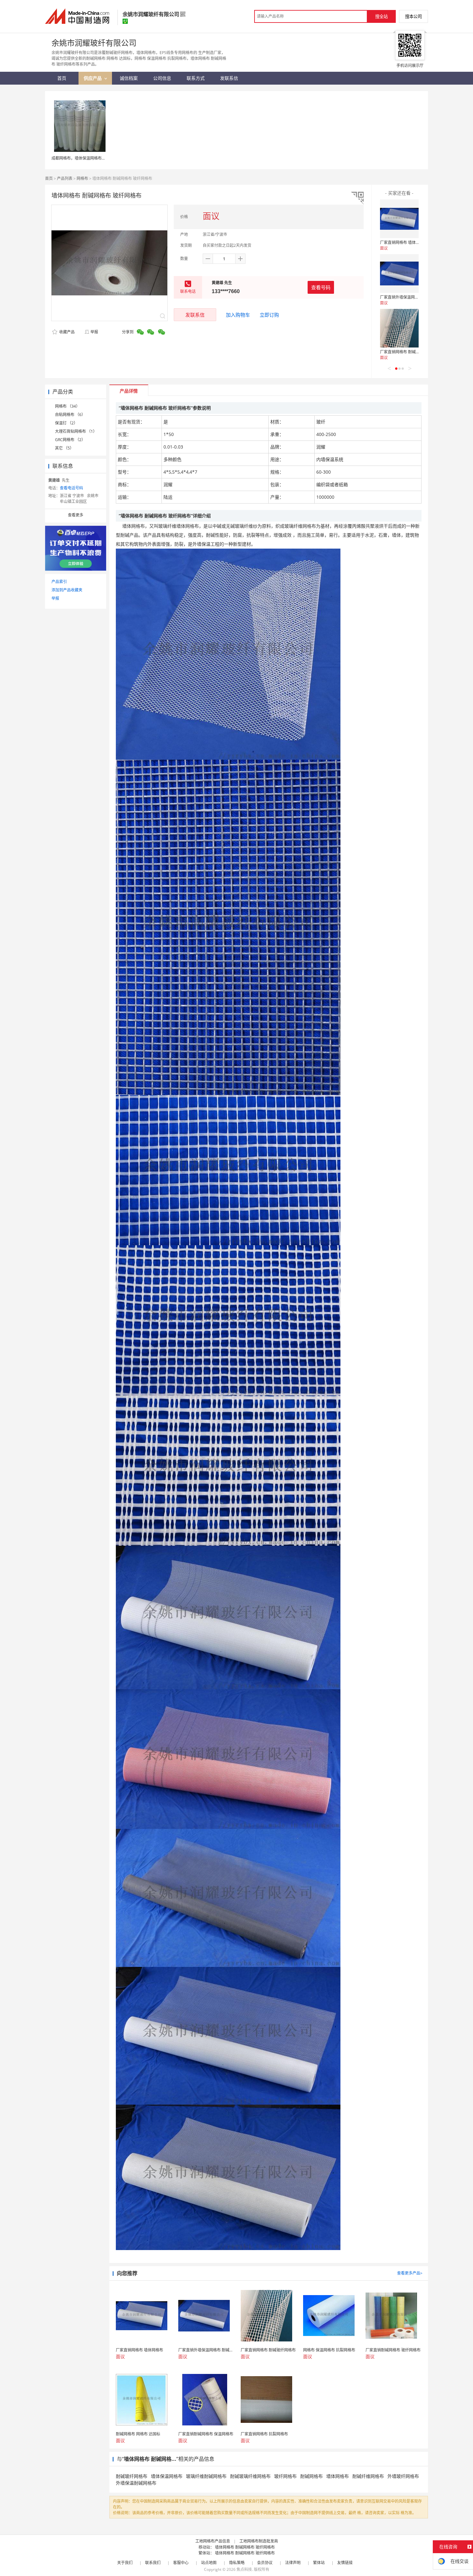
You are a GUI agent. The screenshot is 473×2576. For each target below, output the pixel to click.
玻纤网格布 (285, 2476)
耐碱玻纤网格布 (132, 2476)
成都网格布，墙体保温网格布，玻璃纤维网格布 (92, 158)
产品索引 (59, 582)
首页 (49, 178)
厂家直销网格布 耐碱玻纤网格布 (408, 352)
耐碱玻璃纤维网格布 (250, 2476)
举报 (94, 332)
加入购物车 (238, 315)
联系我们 (153, 2563)
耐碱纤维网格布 (368, 2476)
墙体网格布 (338, 2476)
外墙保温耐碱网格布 (136, 2483)
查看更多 (76, 515)
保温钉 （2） (66, 423)
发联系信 (195, 315)
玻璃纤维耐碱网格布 (206, 2476)
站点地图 (209, 2563)
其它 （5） (64, 448)
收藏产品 (66, 332)
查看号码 (321, 287)
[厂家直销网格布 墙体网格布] (399, 219)
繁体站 (319, 2563)
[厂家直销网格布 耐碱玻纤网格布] (399, 328)
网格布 (82, 178)
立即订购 (269, 315)
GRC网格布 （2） (70, 440)
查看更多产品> (410, 2273)
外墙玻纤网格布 (403, 2476)
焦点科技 (244, 2569)
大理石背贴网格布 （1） (76, 431)
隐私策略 (237, 2563)
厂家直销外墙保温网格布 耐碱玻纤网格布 (415, 297)
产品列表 (65, 178)
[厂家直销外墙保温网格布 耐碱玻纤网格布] (399, 273)
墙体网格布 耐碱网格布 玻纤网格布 (245, 2547)
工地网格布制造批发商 (259, 2541)
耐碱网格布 (311, 2476)
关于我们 (125, 2563)
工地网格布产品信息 (213, 2541)
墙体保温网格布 (167, 2476)
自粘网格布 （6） (70, 415)
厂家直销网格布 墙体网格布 (404, 242)
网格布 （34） (67, 406)
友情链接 (345, 2563)
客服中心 (181, 2563)
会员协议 (265, 2563)
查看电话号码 (71, 488)
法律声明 (293, 2563)
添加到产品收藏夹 (67, 590)
